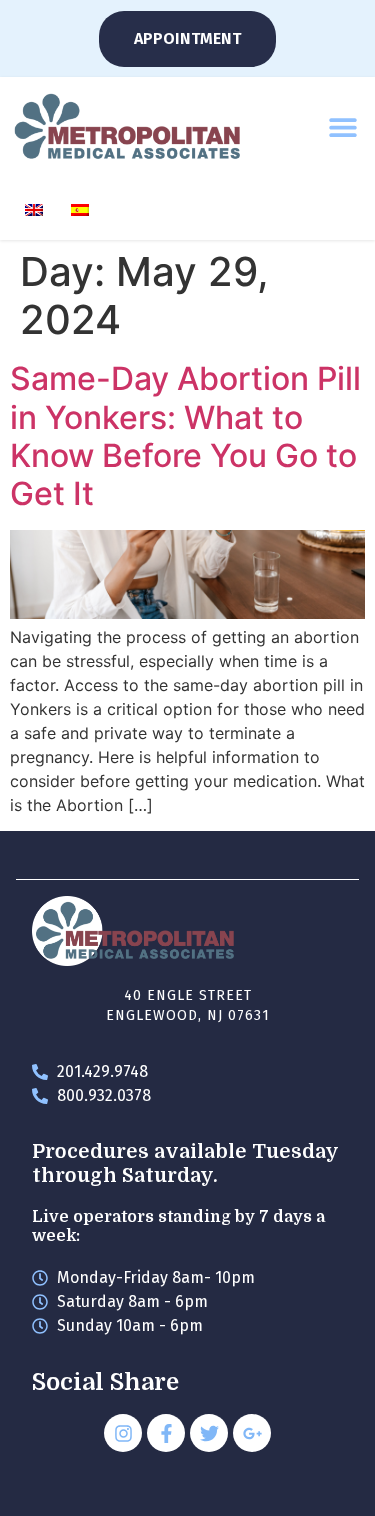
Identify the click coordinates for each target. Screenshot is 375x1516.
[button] (342, 127)
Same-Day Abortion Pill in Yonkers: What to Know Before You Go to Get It (185, 436)
